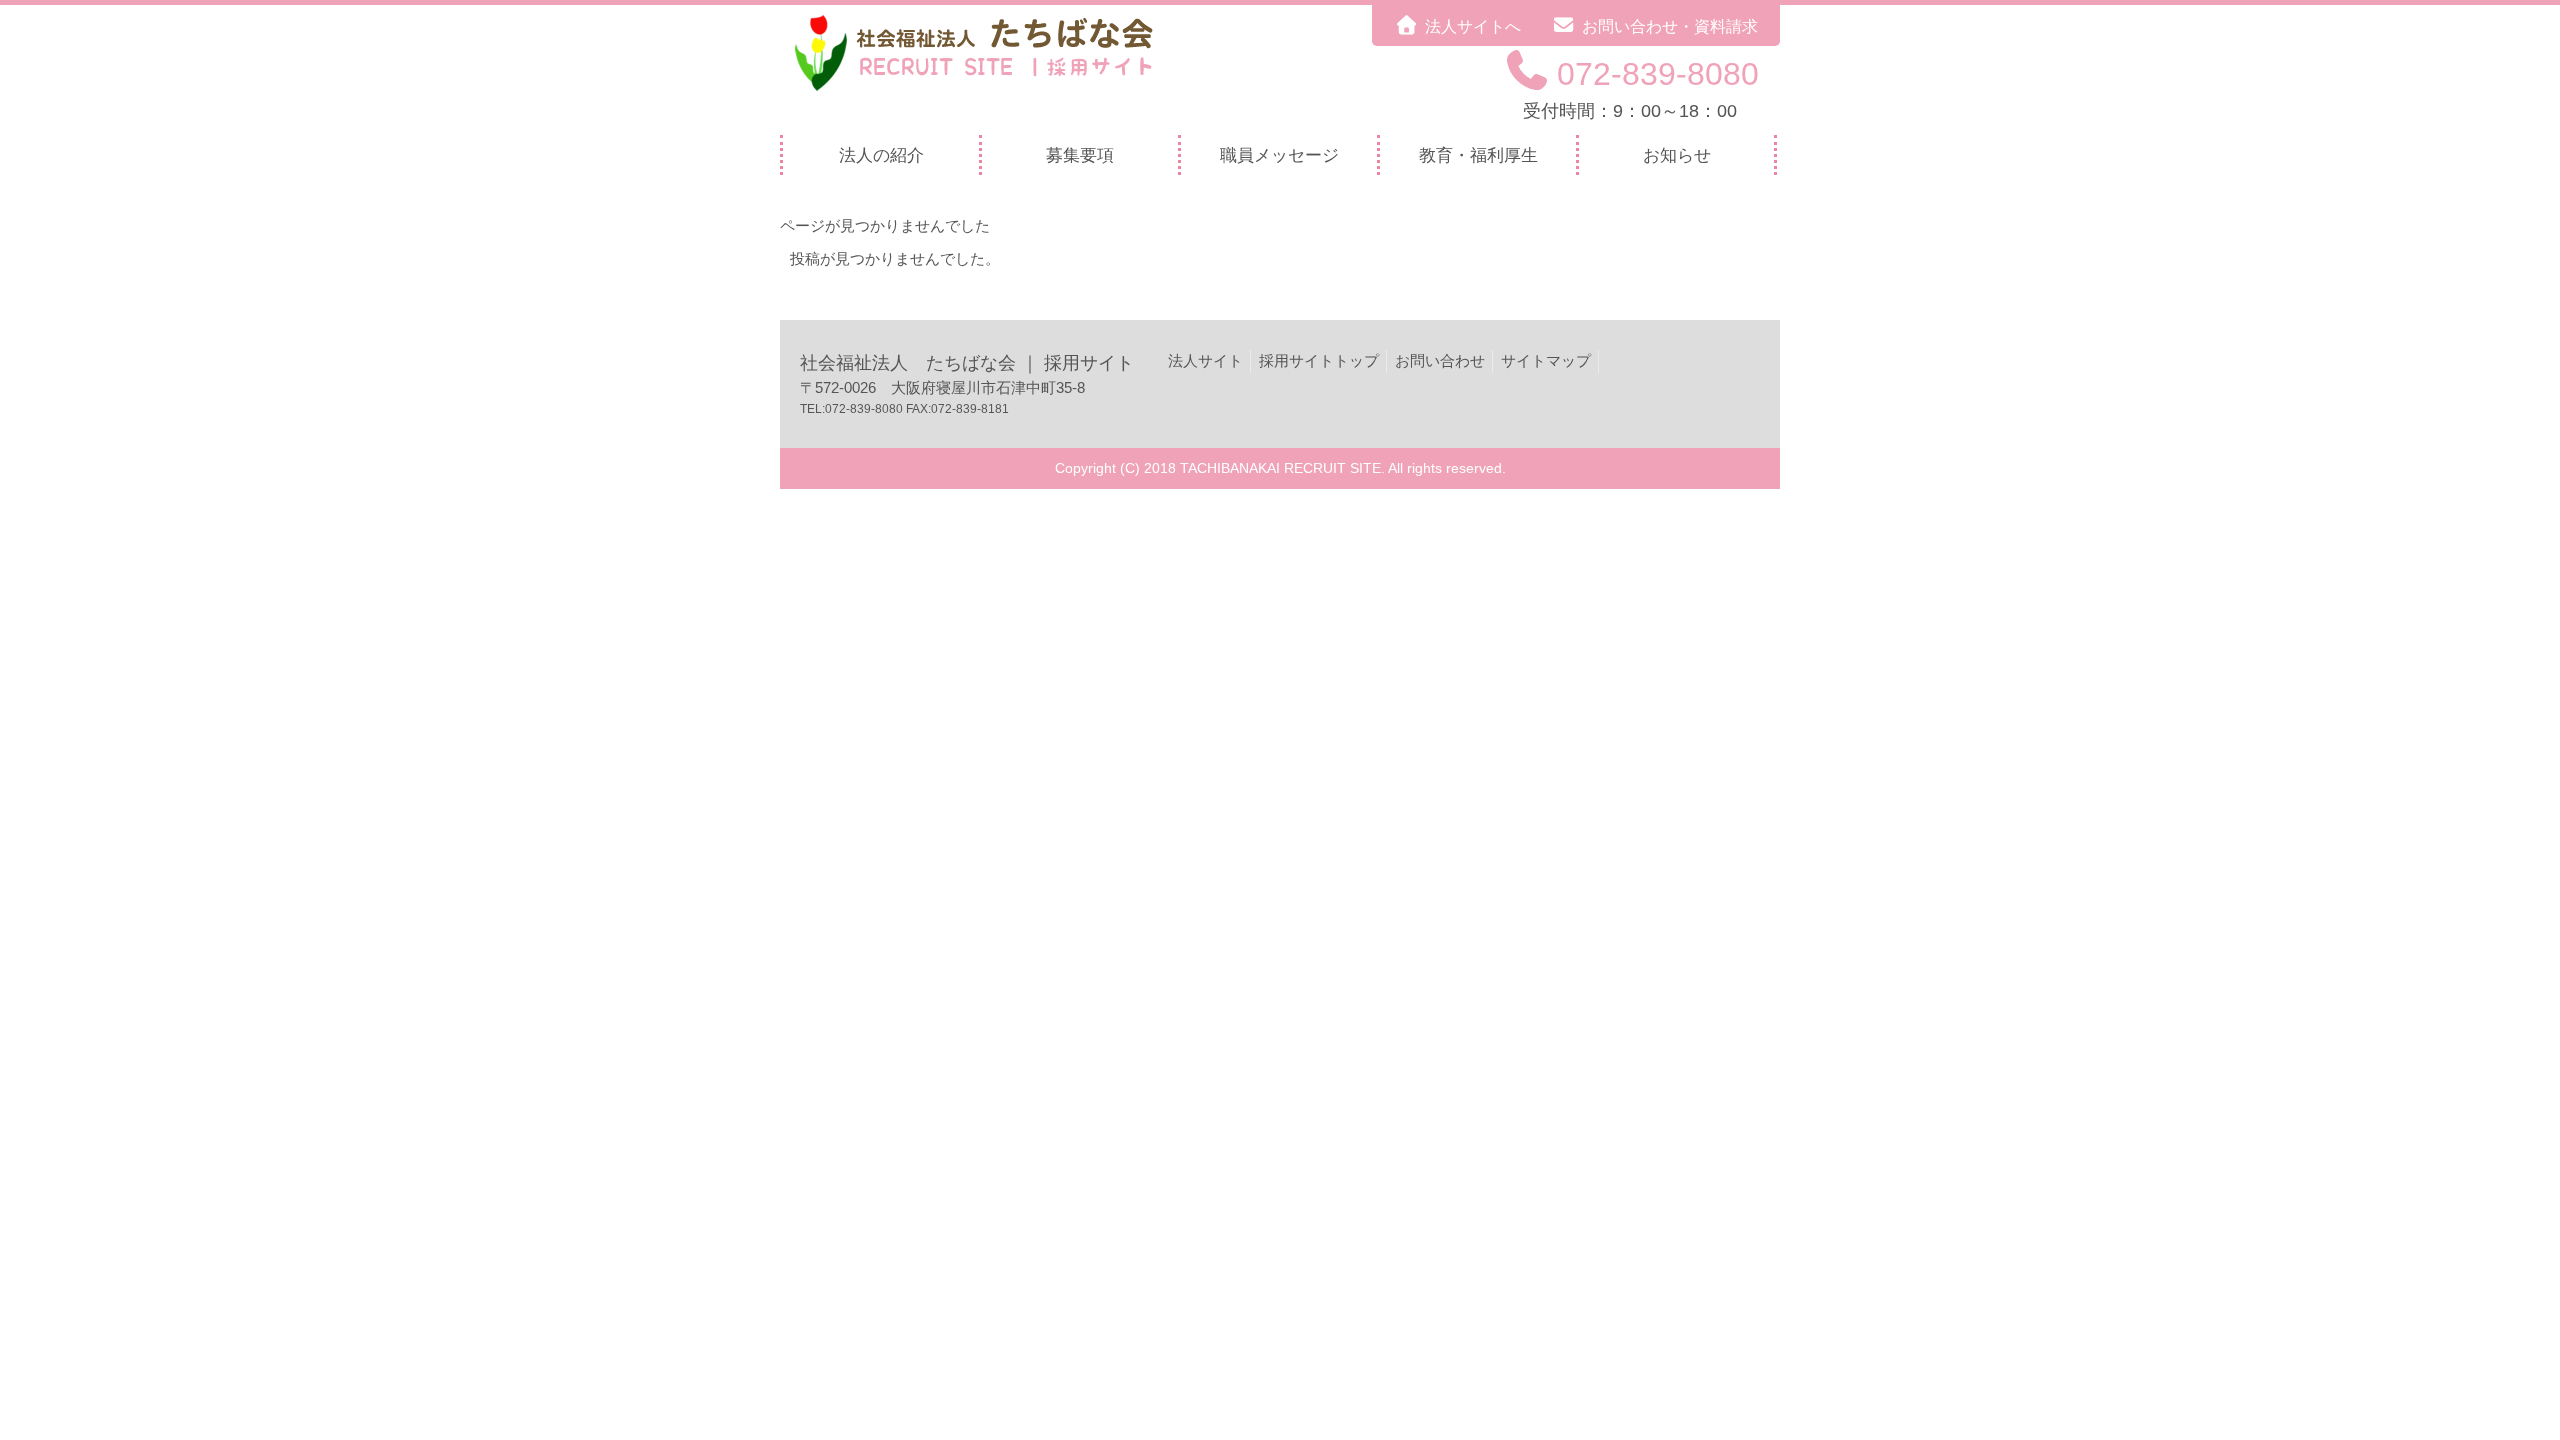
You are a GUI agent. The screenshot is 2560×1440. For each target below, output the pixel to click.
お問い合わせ (1440, 360)
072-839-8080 (1658, 74)
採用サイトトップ (1319, 360)
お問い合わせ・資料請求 (1670, 26)
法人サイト (1205, 360)
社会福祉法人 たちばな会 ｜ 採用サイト (967, 363)
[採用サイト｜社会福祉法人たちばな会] (985, 92)
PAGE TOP (2489, 1379)
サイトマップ (1546, 360)
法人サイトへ (1473, 26)
